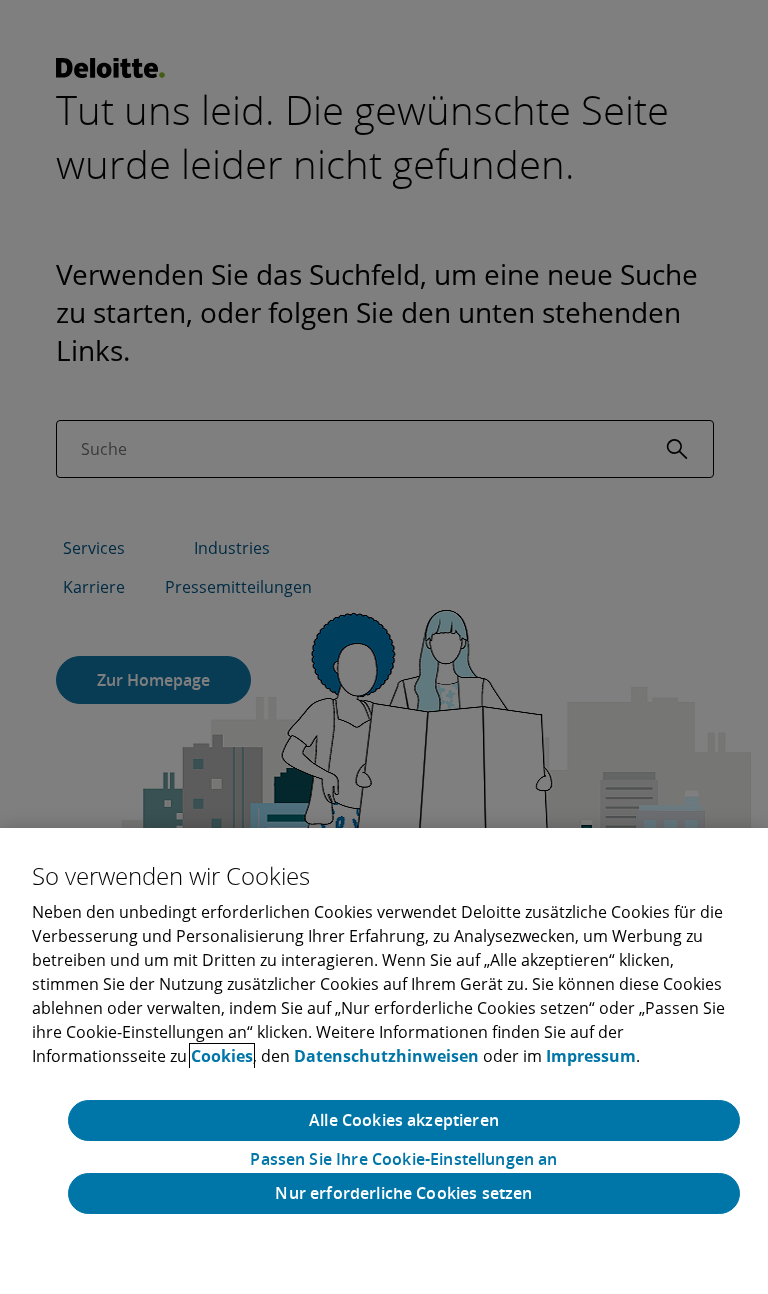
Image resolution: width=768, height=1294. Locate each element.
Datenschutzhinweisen (386, 1056)
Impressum (591, 1056)
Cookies (222, 1056)
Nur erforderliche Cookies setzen (403, 1193)
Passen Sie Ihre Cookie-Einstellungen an (403, 1159)
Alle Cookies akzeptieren (404, 1120)
